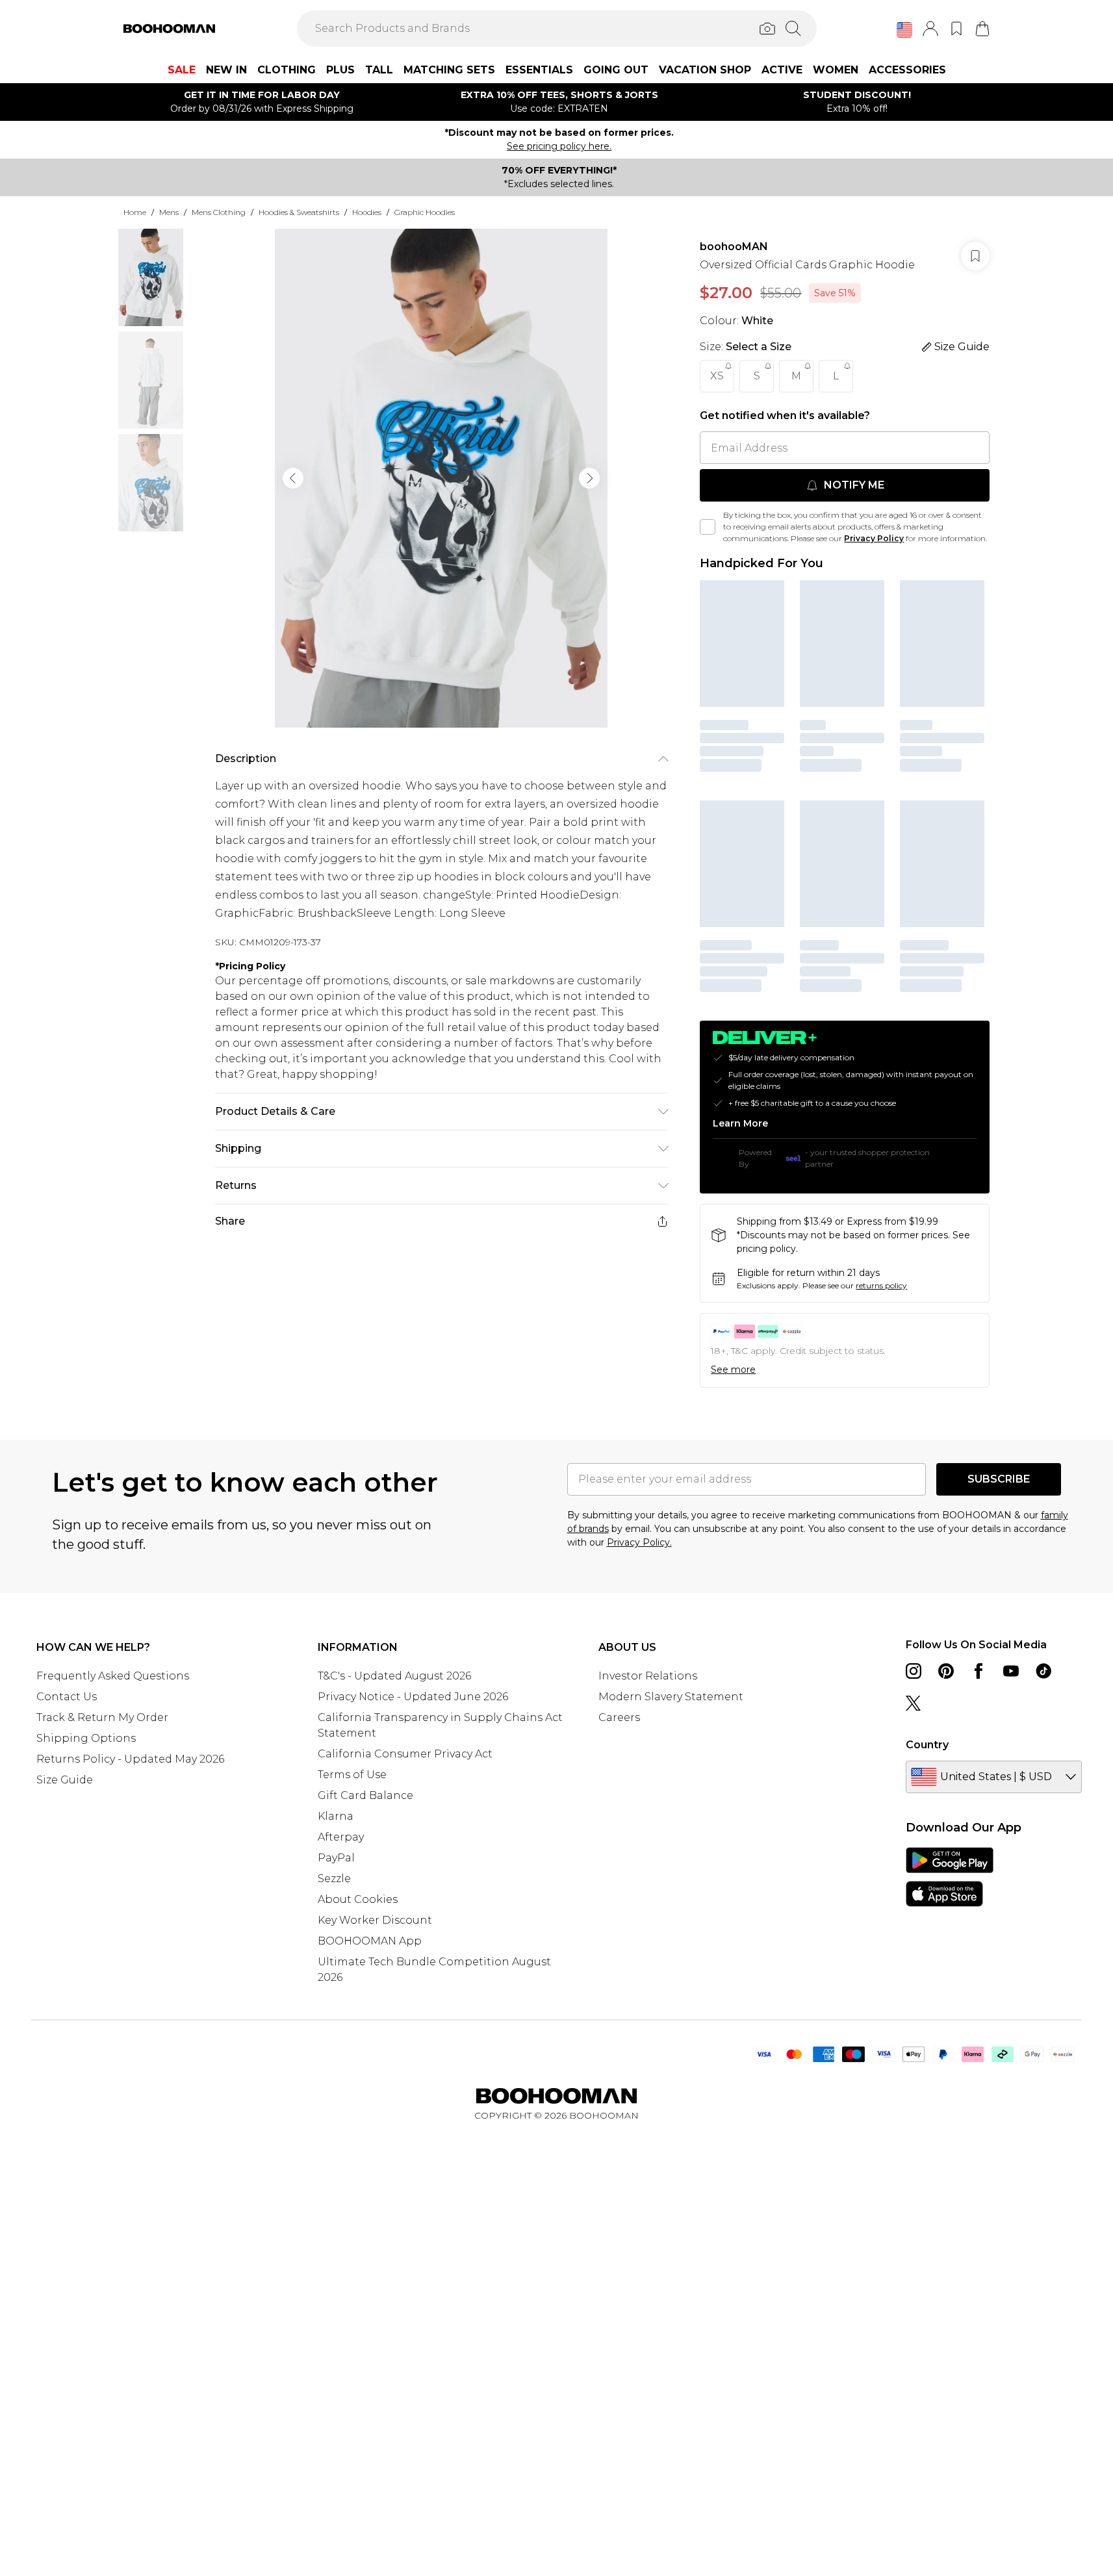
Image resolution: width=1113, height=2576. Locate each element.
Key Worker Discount (375, 1920)
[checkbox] (708, 527)
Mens (169, 212)
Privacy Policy (874, 538)
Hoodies (367, 212)
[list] (441, 478)
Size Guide (65, 1780)
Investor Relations (648, 1676)
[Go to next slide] (589, 478)
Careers (619, 1717)
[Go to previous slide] (293, 478)
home (135, 212)
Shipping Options (86, 1738)
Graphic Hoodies (425, 212)
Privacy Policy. (639, 1542)
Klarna (336, 1816)
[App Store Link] (950, 1877)
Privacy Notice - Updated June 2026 (413, 1697)
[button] (904, 30)
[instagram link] (914, 1671)
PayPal (336, 1858)
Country (927, 1745)
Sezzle (334, 1879)
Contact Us (67, 1697)
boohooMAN (734, 247)
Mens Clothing (219, 212)
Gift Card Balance (365, 1795)
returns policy (881, 1285)
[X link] (914, 1703)
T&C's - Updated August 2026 (394, 1676)
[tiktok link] (1043, 1671)
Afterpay (341, 1837)
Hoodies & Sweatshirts (299, 212)
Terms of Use (352, 1775)
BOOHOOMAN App (370, 1941)
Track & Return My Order (102, 1717)
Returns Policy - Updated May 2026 (130, 1759)
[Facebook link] (979, 1671)
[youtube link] (1011, 1671)
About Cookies (358, 1899)
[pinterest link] (946, 1671)
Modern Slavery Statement (671, 1697)
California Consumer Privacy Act (405, 1754)
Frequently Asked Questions (113, 1676)
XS (717, 376)
